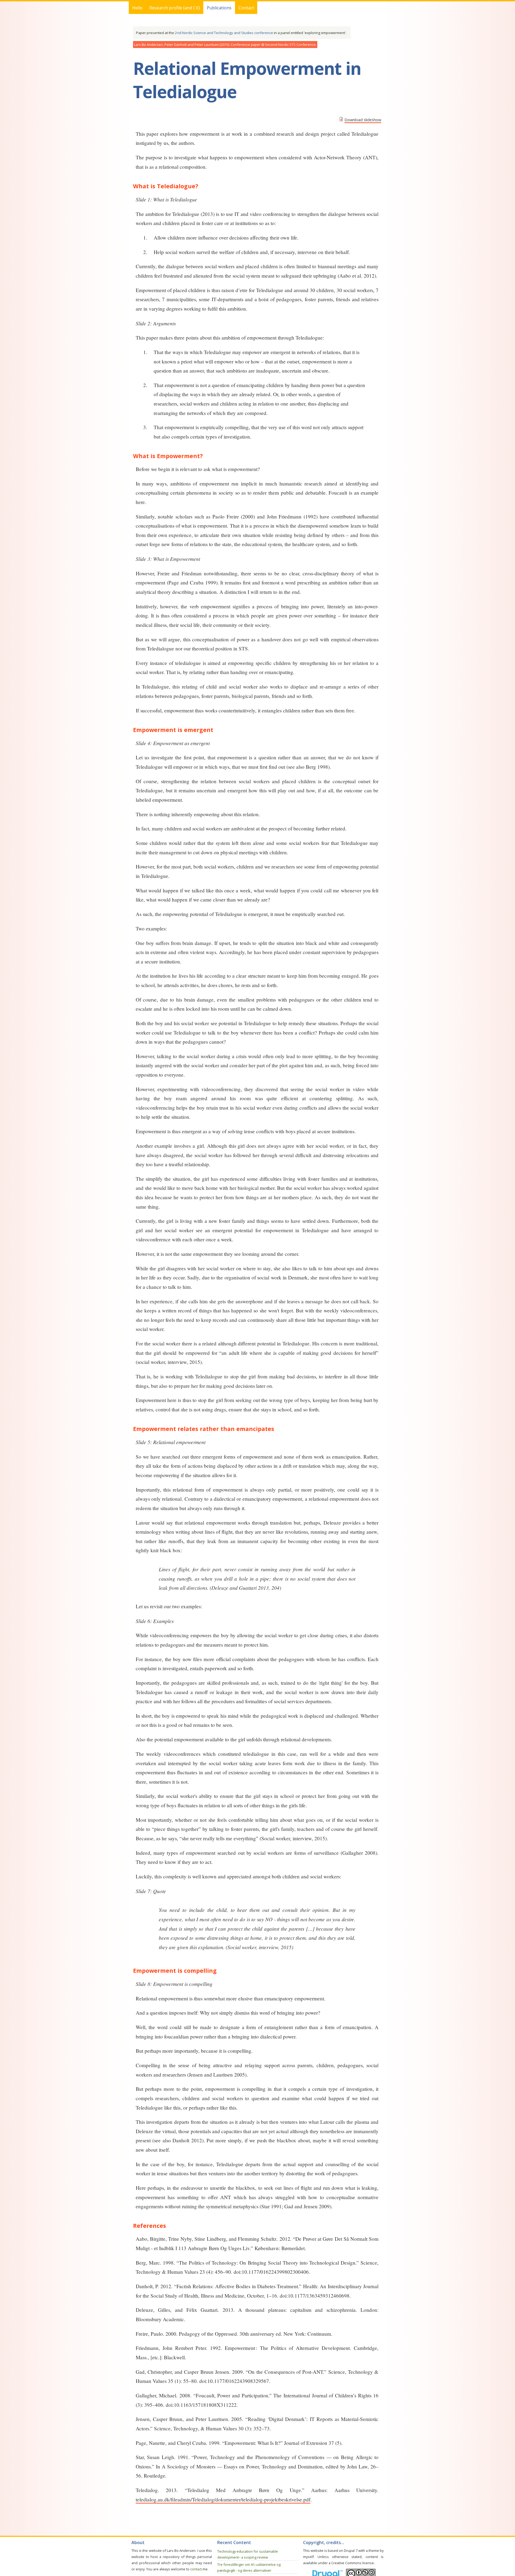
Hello (137, 8)
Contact (246, 8)
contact (196, 2569)
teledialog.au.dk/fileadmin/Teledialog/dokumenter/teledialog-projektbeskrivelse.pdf (223, 2499)
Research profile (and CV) (175, 8)
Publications (219, 8)
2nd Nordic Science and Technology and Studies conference (224, 33)
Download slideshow (363, 120)
